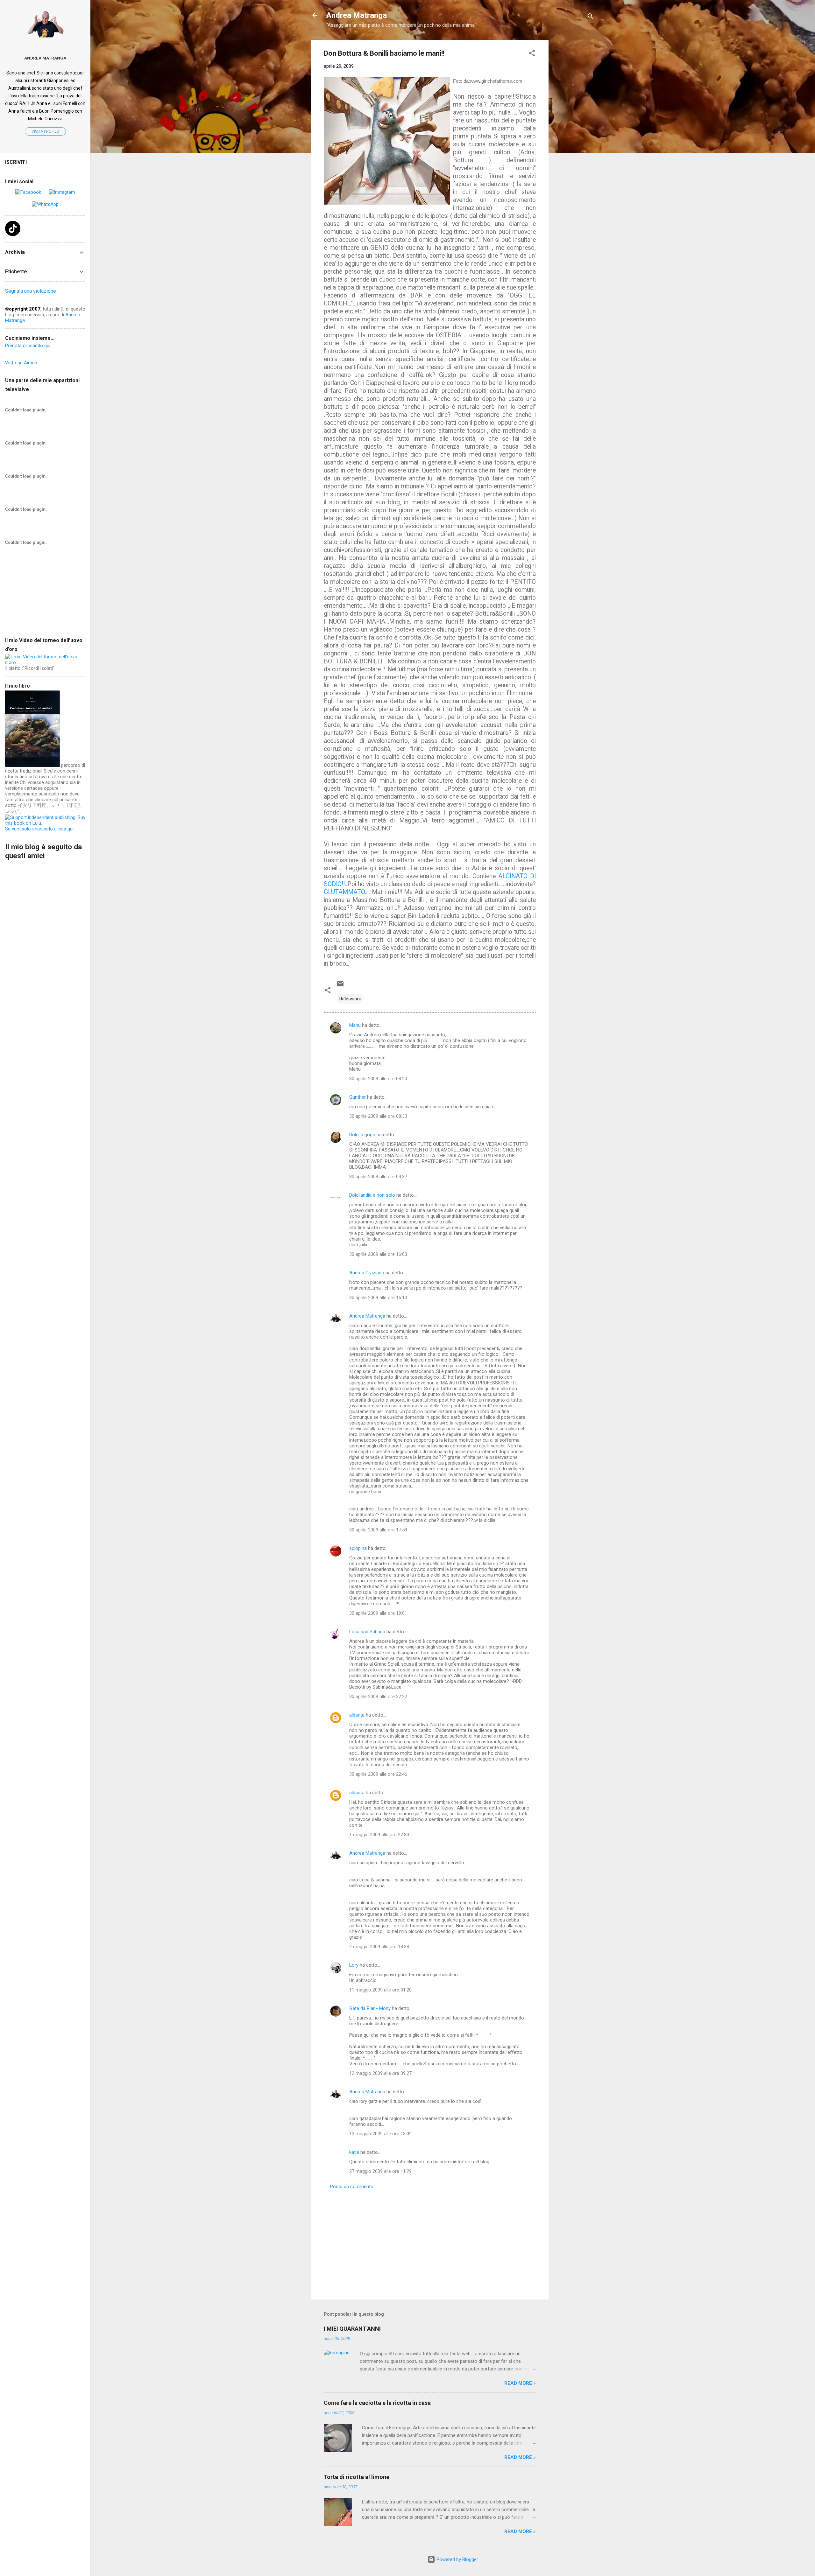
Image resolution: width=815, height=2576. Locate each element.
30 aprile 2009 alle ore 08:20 (378, 1079)
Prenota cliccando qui (28, 346)
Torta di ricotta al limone (357, 2477)
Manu (355, 1025)
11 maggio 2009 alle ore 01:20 (380, 1990)
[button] (532, 54)
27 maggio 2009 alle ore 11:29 (380, 2171)
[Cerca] (591, 17)
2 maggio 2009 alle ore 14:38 (379, 1947)
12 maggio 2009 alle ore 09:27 (380, 2073)
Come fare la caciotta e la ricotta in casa (377, 2403)
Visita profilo (45, 131)
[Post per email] (340, 986)
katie (354, 2152)
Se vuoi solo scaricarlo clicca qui (39, 829)
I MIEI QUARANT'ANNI (352, 2329)
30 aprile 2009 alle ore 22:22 (378, 1697)
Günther (358, 1097)
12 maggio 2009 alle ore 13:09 (380, 2134)
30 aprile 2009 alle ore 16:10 (378, 1298)
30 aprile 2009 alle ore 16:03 (378, 1254)
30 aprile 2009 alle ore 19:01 (378, 1613)
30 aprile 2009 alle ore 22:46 (378, 1774)
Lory (354, 1965)
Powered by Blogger (457, 2559)
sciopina (358, 1548)
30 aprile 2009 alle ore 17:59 (378, 1530)
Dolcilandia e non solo (372, 1195)
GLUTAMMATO (344, 892)
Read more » (520, 2383)
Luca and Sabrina (367, 1632)
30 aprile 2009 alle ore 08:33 (378, 1116)
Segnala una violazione (31, 291)
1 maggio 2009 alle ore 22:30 (379, 1835)
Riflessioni (350, 999)
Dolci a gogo (362, 1135)
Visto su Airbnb (21, 363)
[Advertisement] (574, 135)
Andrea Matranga (357, 15)
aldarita (357, 1715)
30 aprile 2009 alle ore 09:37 (378, 1177)
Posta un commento (352, 2187)
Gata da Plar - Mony (370, 2008)
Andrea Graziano (367, 1273)
